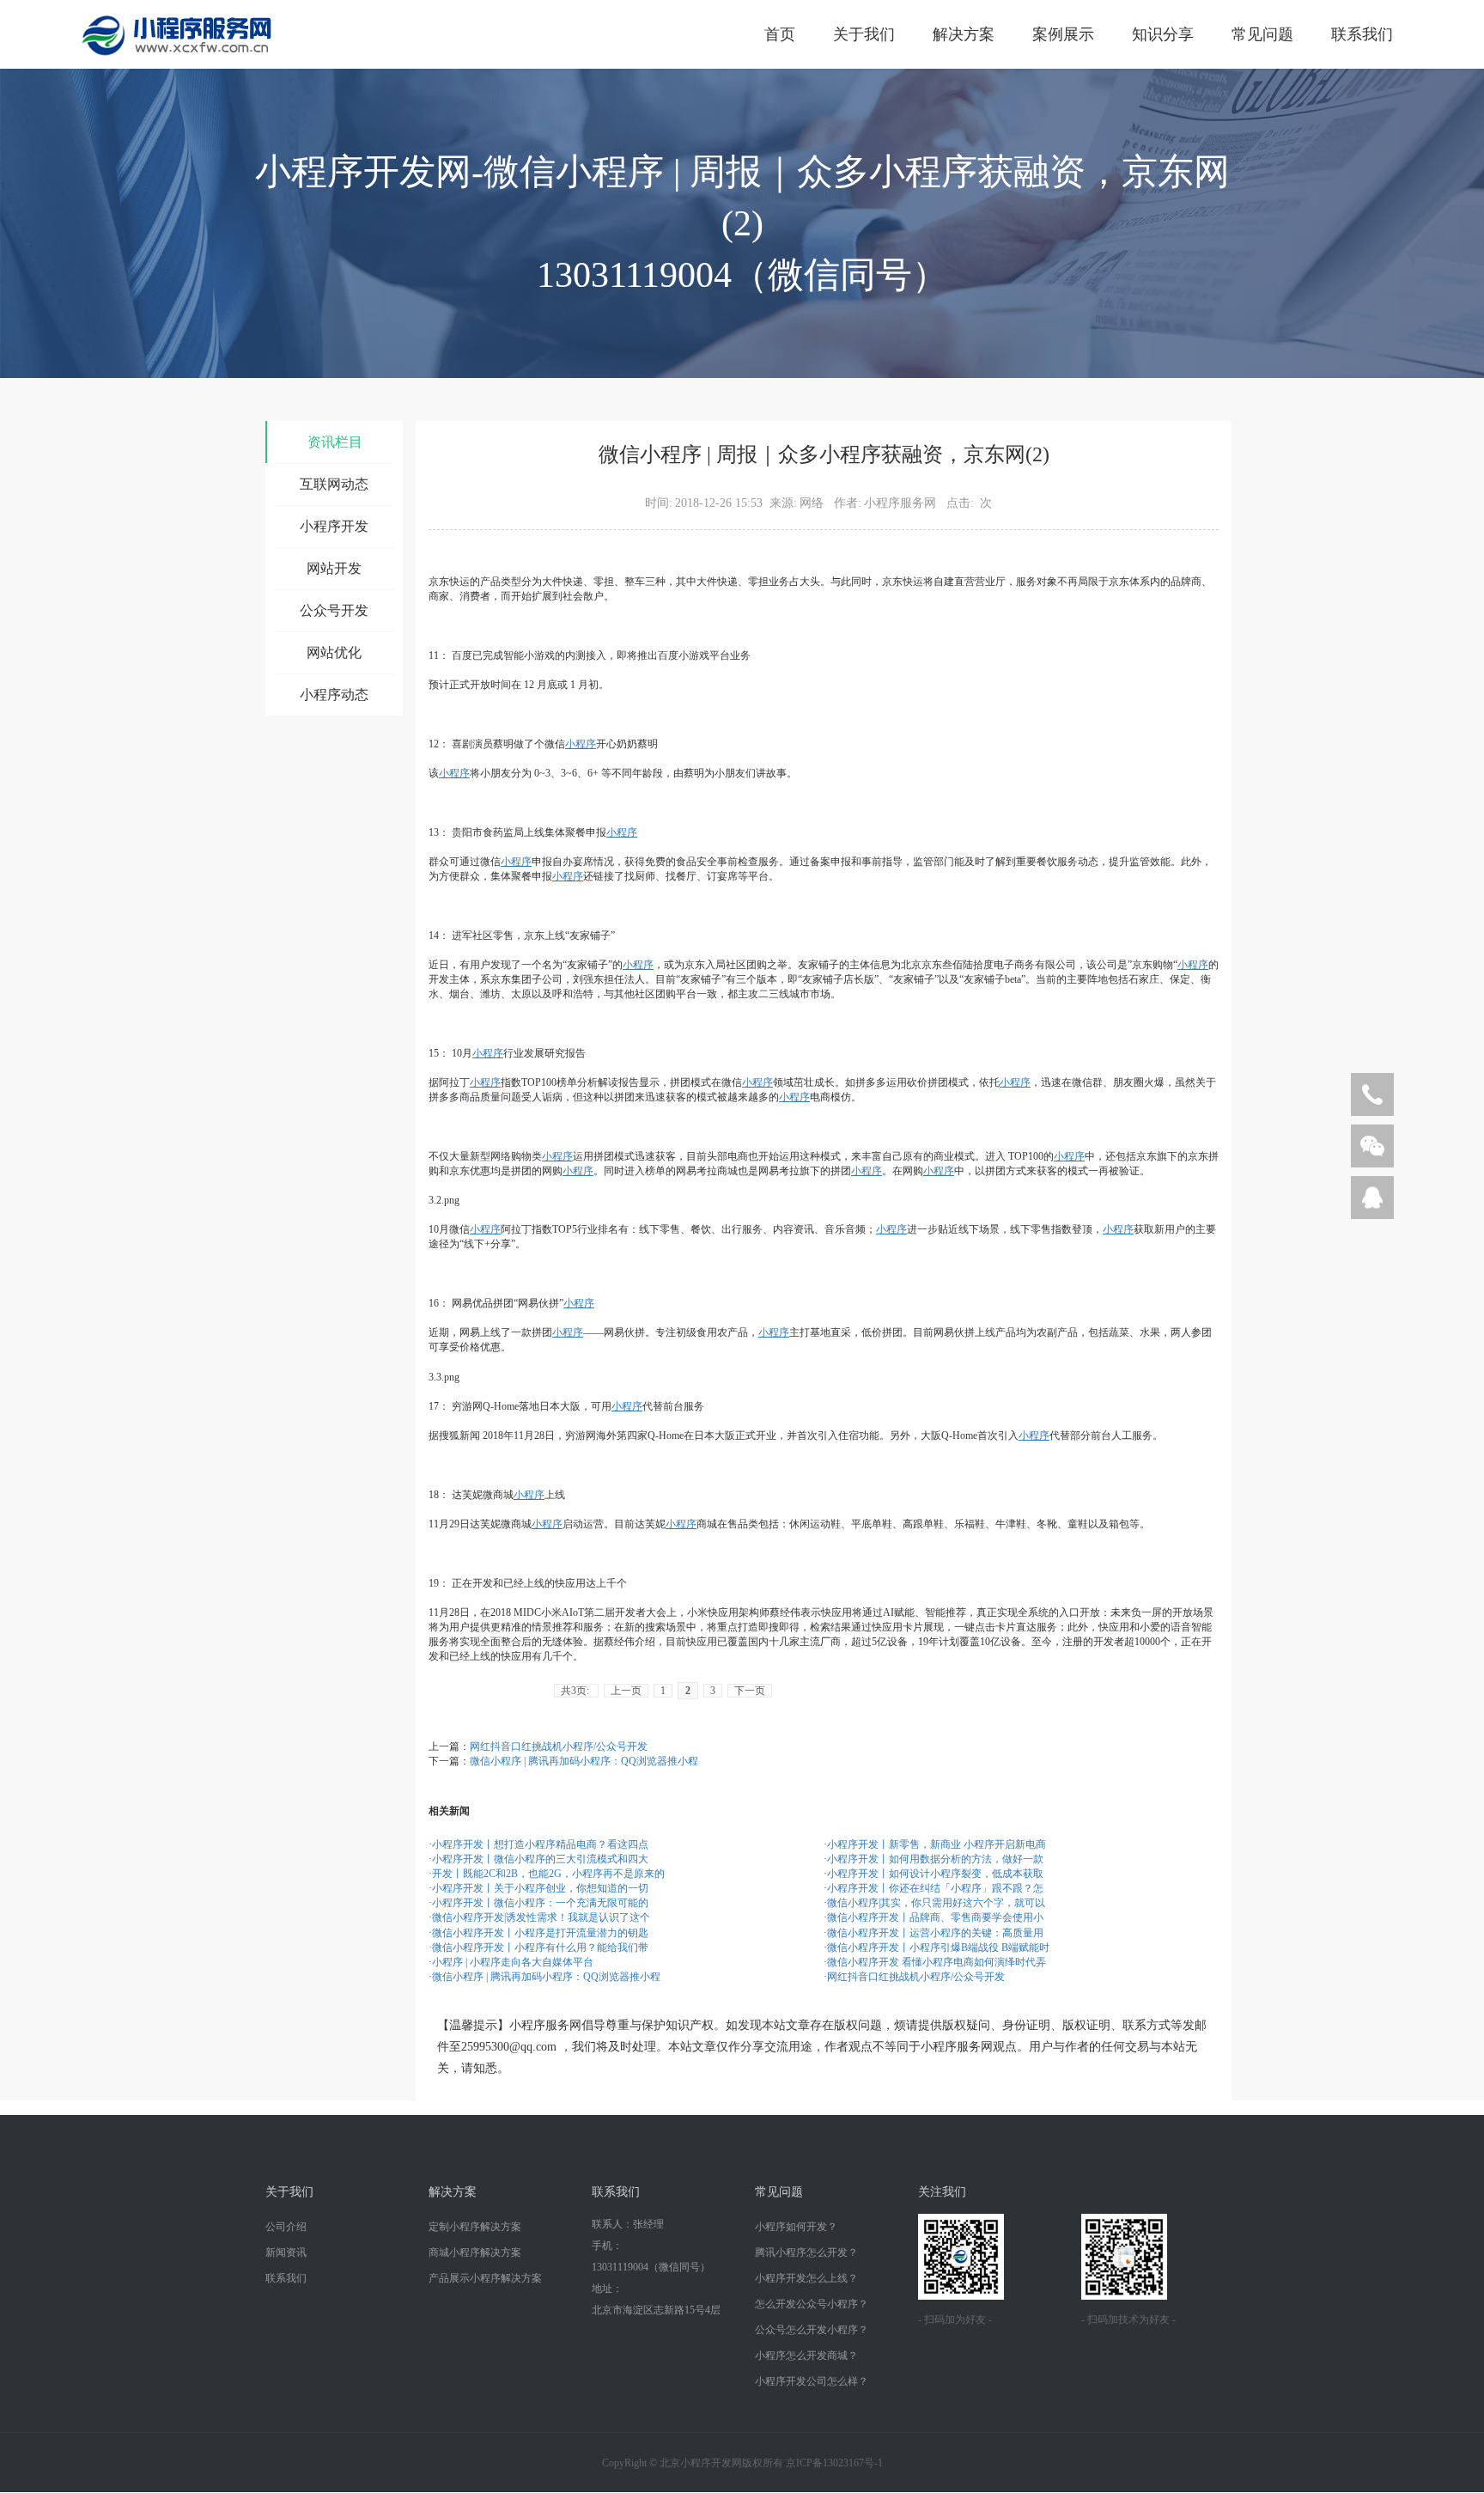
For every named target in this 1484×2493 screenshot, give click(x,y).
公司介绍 (286, 2227)
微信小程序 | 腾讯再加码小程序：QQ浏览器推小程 (584, 1761)
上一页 (626, 1691)
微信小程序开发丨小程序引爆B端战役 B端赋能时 (938, 1947)
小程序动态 (334, 695)
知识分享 (1163, 34)
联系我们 (1362, 34)
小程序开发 (334, 526)
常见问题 (1262, 34)
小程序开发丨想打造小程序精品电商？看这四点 (540, 1844)
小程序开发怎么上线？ (806, 2278)
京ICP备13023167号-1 (834, 2463)
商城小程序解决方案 (475, 2252)
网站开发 (334, 568)
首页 (780, 34)
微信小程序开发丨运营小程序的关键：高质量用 (935, 1933)
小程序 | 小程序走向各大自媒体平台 (513, 1962)
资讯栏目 (335, 442)
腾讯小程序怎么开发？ (806, 2252)
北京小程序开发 (696, 2463)
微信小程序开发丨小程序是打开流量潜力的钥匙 (540, 1933)
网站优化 (334, 652)
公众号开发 (334, 610)
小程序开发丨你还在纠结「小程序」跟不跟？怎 (935, 1888)
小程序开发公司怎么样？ (812, 2381)
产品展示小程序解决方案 (485, 2278)
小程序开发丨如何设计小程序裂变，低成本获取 (935, 1874)
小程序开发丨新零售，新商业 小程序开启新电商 (937, 1844)
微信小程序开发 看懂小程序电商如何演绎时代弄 (937, 1962)
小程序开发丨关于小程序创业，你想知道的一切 (540, 1888)
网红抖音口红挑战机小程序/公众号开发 (559, 1746)
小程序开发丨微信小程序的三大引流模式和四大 (540, 1859)
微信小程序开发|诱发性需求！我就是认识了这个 (541, 1917)
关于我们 (864, 34)
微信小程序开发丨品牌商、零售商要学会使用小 (935, 1917)
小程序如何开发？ (796, 2227)
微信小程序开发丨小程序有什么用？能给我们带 (540, 1947)
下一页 (750, 1691)
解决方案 (964, 34)
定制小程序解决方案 (475, 2227)
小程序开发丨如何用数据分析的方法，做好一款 (935, 1859)
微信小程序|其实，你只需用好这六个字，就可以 (936, 1903)
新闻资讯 (286, 2252)
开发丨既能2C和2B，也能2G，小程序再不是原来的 (548, 1874)
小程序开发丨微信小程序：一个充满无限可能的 (540, 1903)
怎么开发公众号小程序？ (812, 2304)
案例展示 (1063, 34)
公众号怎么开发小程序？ (812, 2330)
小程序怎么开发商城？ (806, 2356)
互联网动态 (334, 484)
